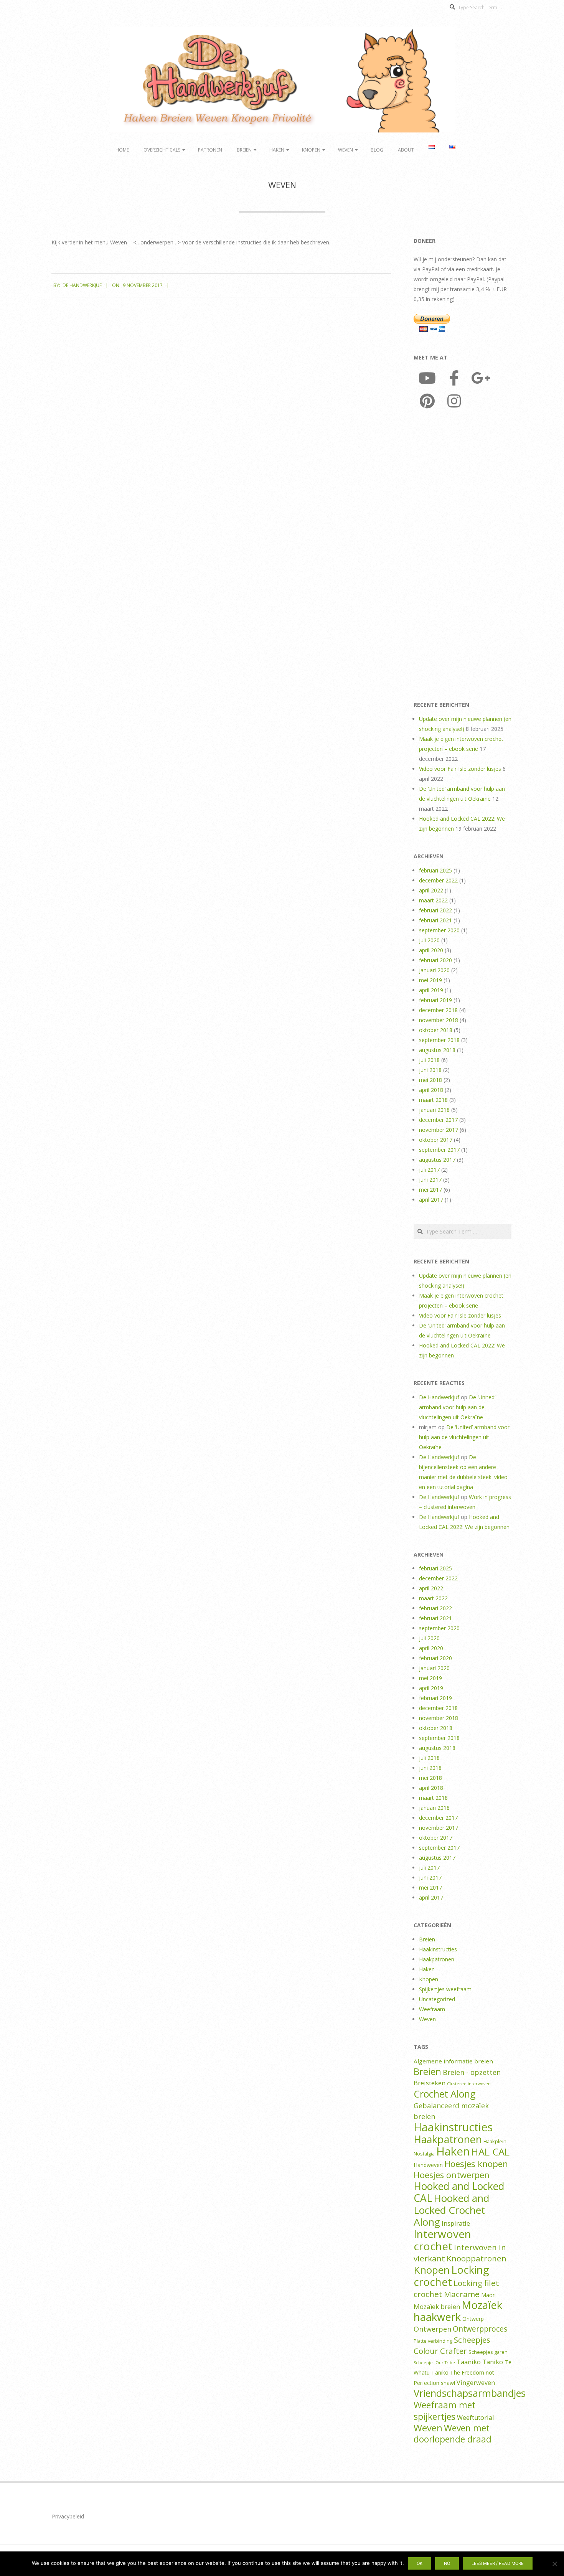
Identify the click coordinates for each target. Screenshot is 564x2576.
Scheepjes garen (488, 2352)
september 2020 (439, 930)
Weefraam (432, 2009)
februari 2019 (435, 1000)
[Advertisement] (463, 557)
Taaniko (469, 2362)
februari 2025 (435, 870)
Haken (277, 150)
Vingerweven (476, 2383)
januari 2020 (434, 970)
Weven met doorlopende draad (453, 2434)
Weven (345, 150)
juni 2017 (430, 1180)
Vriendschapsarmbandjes (470, 2393)
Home (122, 150)
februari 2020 (435, 960)
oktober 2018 (436, 1030)
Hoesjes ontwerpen (452, 2175)
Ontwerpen (432, 2329)
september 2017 (439, 1150)
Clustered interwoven (469, 2084)
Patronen (210, 150)
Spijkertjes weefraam (445, 1989)
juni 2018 (430, 1070)
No (447, 2563)
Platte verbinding (433, 2341)
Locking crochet (451, 2276)
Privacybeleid (68, 2516)
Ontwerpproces (480, 2329)
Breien (244, 150)
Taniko (493, 2362)
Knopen (311, 150)
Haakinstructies (438, 1949)
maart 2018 (433, 1100)
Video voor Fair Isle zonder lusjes (460, 769)
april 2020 (431, 950)
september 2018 (439, 1040)
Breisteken (430, 2083)
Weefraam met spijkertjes (444, 2411)
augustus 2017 (437, 1160)
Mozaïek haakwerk (458, 2311)
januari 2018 (434, 1110)
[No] (554, 2564)
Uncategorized (437, 1999)
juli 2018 (429, 1060)
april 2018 (431, 1090)
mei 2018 (430, 1080)
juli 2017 (429, 1170)
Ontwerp (473, 2319)
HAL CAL (490, 2152)
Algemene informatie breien (453, 2061)
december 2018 (438, 1010)
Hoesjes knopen (476, 2164)
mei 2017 (430, 1190)
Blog (377, 150)
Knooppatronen (477, 2258)
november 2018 (439, 1020)
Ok (420, 2563)
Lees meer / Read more (498, 2563)
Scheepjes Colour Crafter (452, 2345)
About (406, 150)
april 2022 (431, 890)
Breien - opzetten (472, 2072)
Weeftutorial (475, 2418)
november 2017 (439, 1130)
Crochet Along (445, 2094)
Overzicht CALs (162, 150)
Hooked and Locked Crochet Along (451, 2210)
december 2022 (438, 880)
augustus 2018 (437, 1050)
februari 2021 (435, 920)
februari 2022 (435, 910)
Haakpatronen (437, 1959)
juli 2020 (429, 940)
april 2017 (431, 1200)
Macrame (462, 2294)
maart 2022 (433, 900)
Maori (488, 2295)
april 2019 (431, 990)
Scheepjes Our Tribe (434, 2363)
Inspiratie (456, 2223)
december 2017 (438, 1120)
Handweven (428, 2165)
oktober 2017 (436, 1140)
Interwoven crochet (442, 2240)
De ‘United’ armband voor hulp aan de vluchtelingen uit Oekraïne (457, 1407)
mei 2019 (430, 980)
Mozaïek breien (437, 2306)
